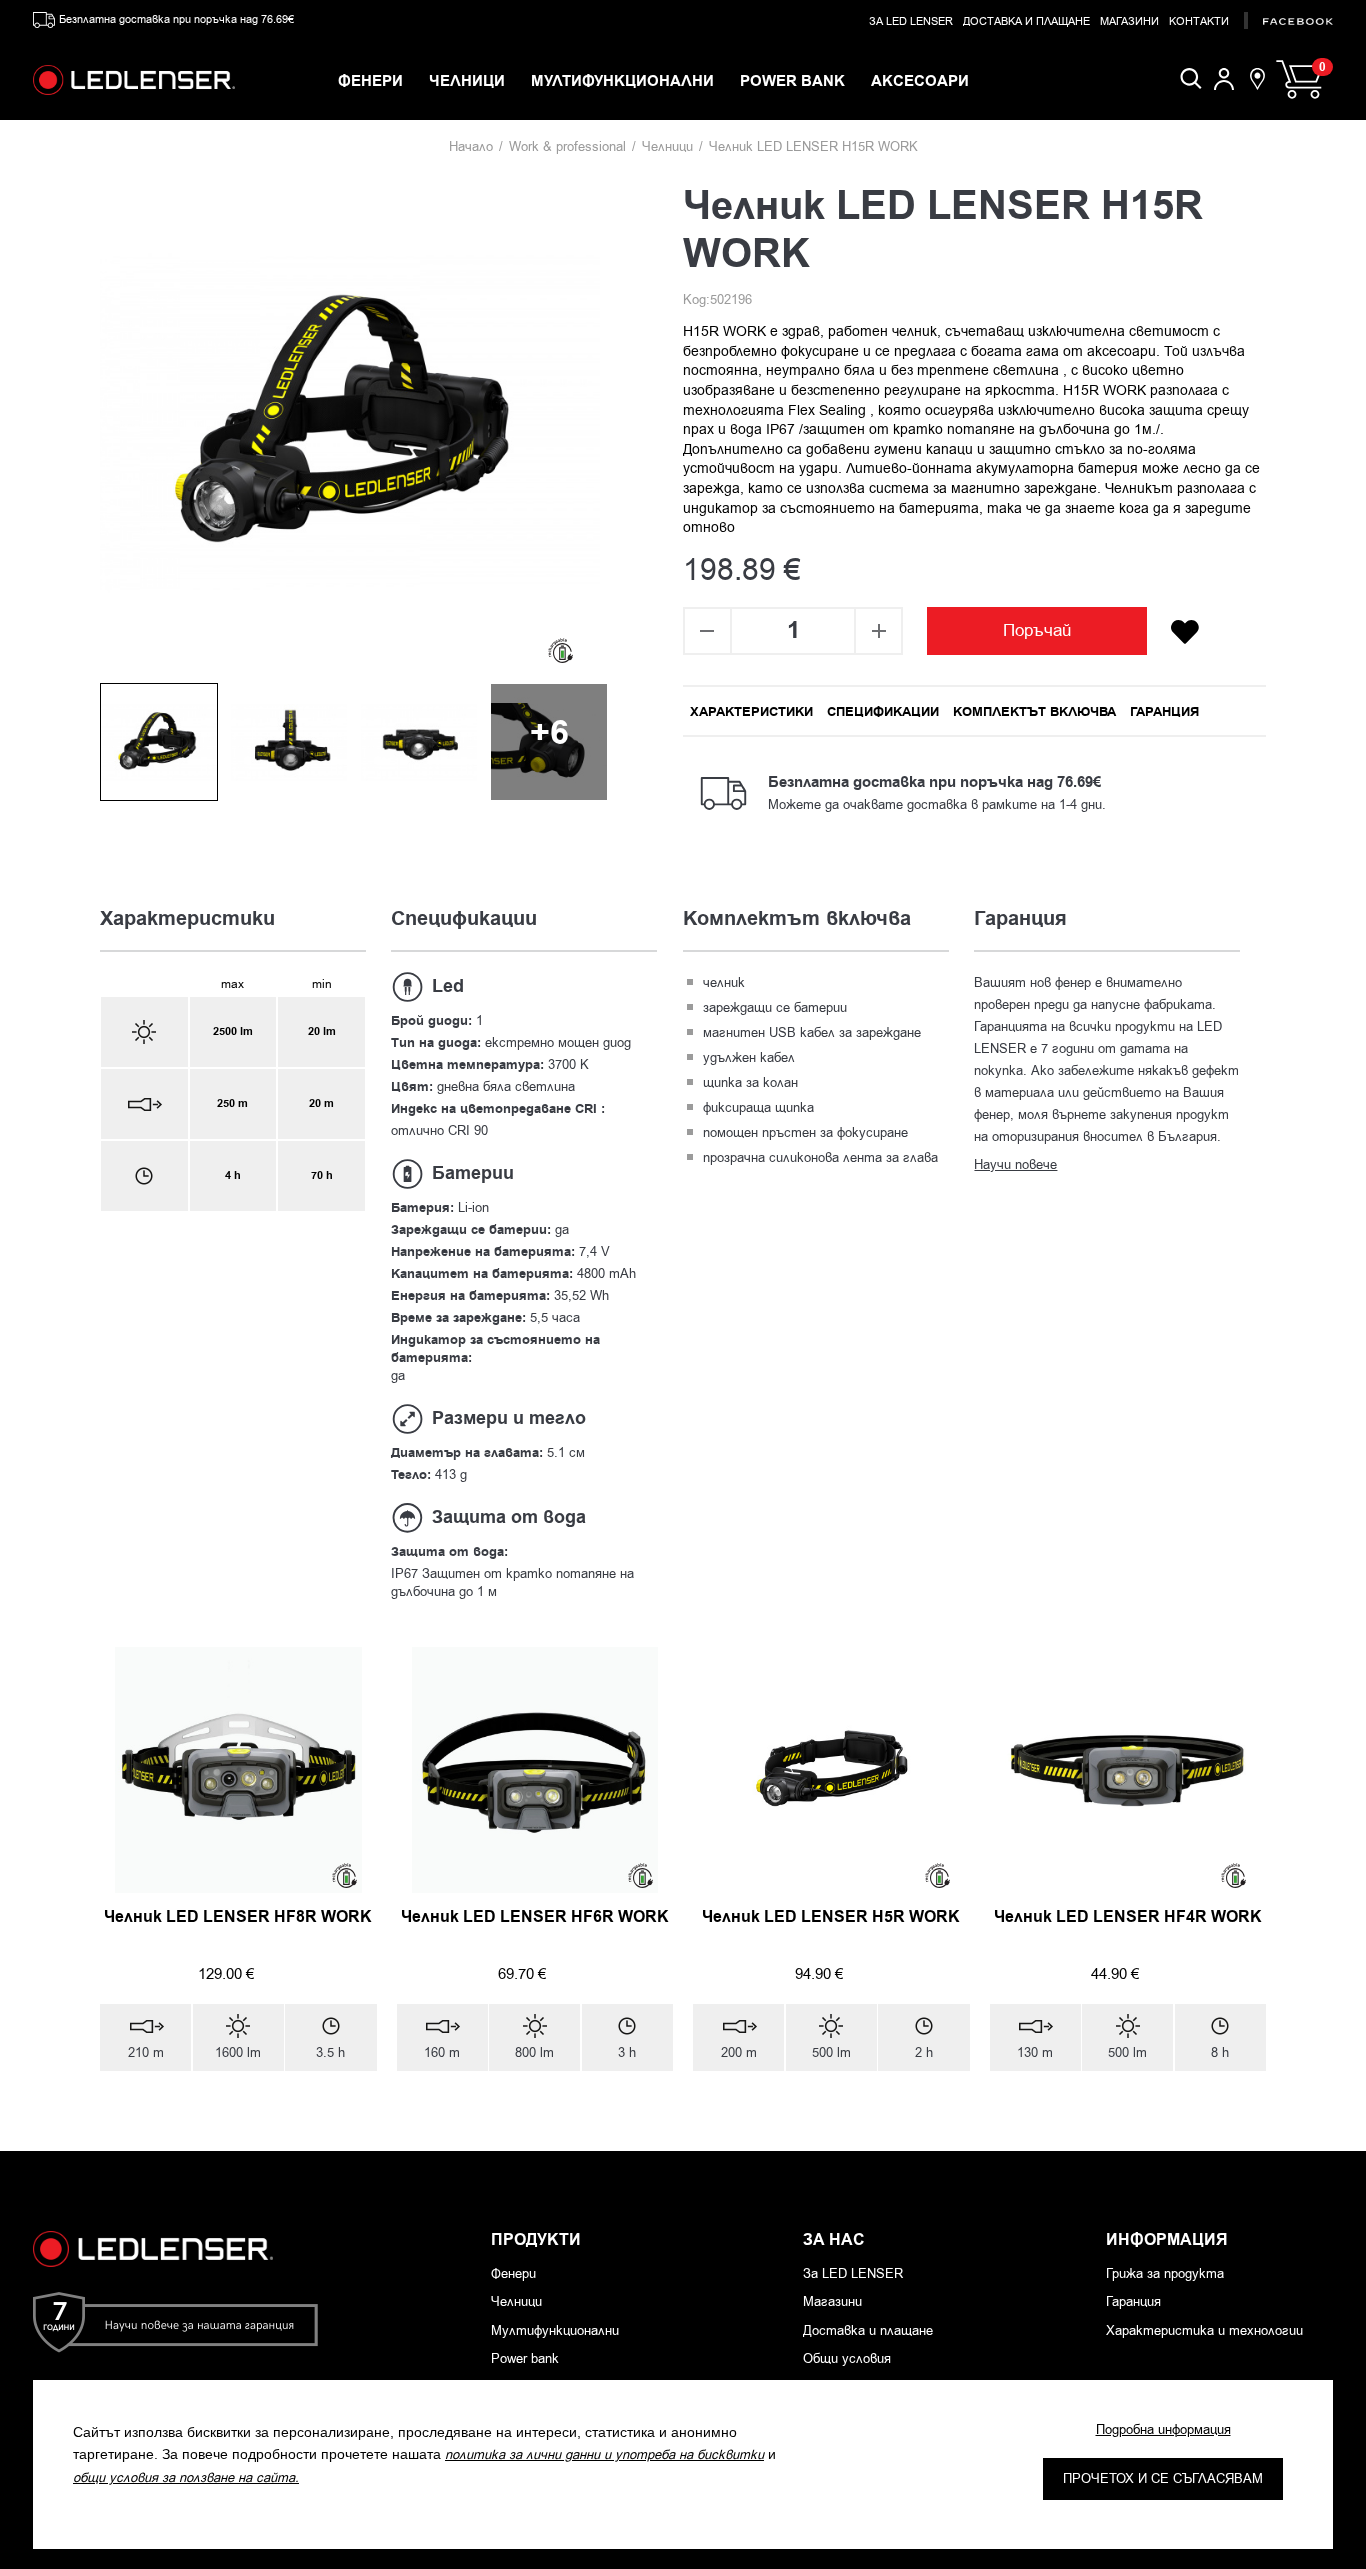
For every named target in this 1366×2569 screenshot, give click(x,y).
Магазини (1129, 21)
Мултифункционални (555, 2331)
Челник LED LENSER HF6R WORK (535, 1917)
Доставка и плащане (1026, 21)
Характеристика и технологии (1204, 2331)
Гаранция (1164, 712)
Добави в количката (228, 2116)
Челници (667, 146)
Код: (696, 299)
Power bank (525, 2359)
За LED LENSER (911, 21)
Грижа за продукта (1165, 2274)
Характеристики (751, 712)
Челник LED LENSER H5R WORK (831, 1917)
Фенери (513, 2274)
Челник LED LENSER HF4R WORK (1128, 1917)
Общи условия (847, 2359)
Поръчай (1037, 630)
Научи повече (1015, 1164)
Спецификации (883, 712)
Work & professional (567, 146)
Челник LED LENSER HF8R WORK (238, 1917)
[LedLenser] (134, 80)
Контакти (1199, 21)
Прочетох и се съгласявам (1163, 2478)
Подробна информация (1163, 2429)
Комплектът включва (1034, 712)
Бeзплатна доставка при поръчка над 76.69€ (176, 19)
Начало (471, 146)
